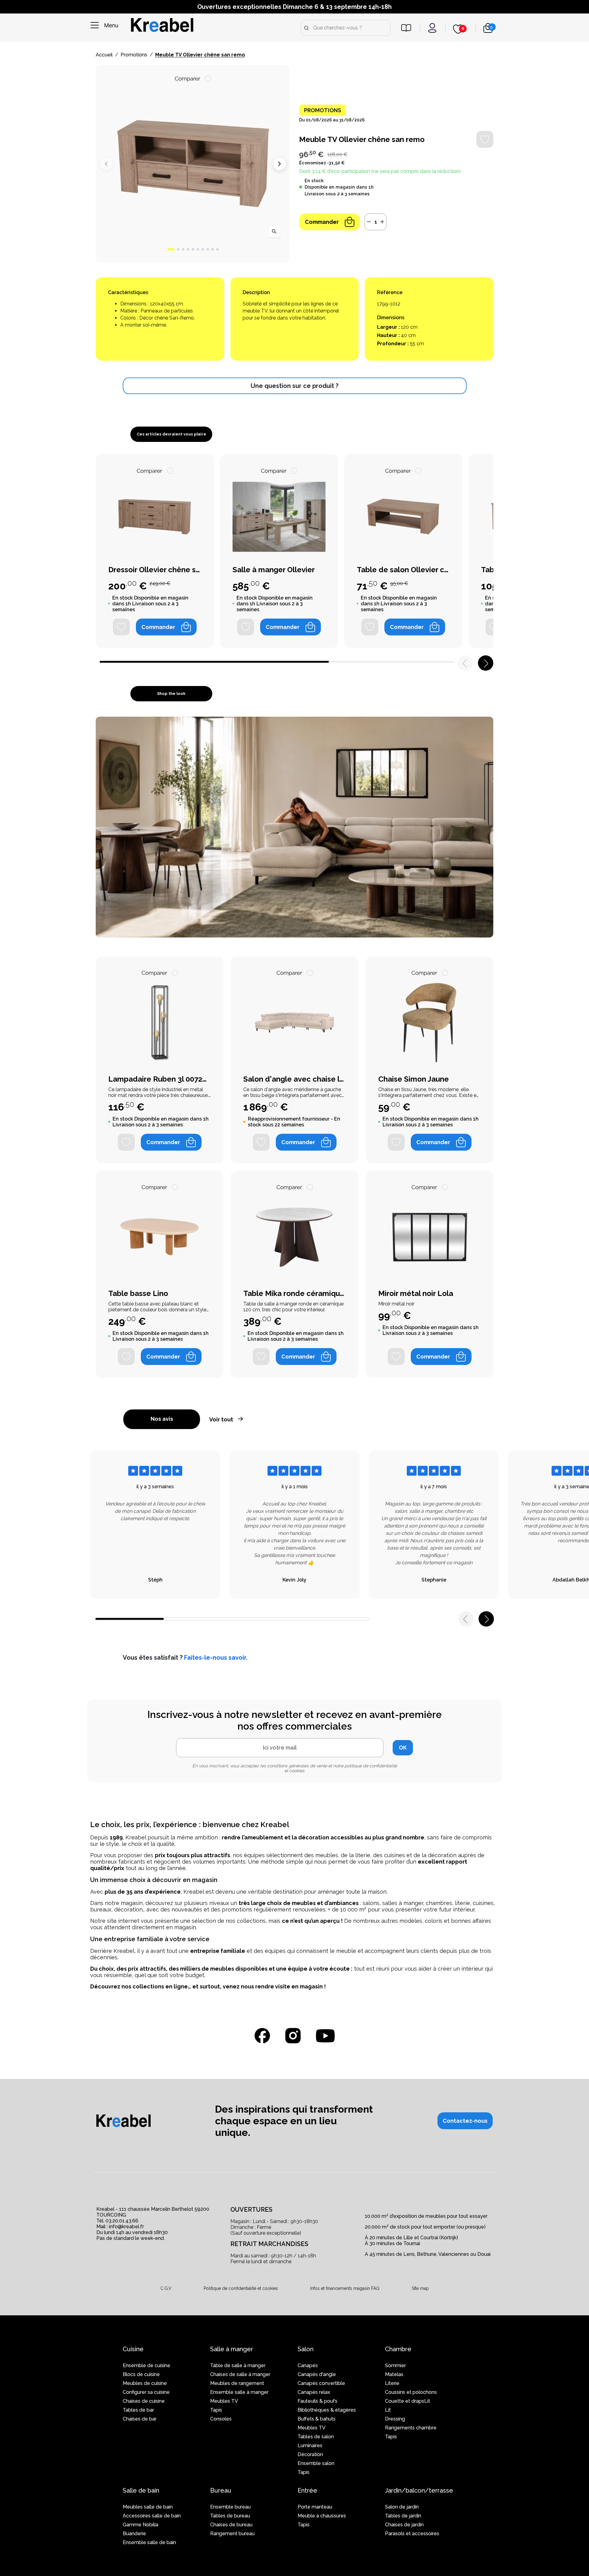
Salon (306, 2349)
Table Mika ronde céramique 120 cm (294, 1294)
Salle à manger (232, 2349)
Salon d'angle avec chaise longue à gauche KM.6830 (294, 1079)
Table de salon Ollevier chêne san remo (403, 570)
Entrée (307, 2490)
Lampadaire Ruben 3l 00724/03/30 (160, 1079)
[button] (171, 249)
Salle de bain (141, 2490)
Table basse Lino (138, 1294)
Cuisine (133, 2349)
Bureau (221, 2490)
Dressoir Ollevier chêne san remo (155, 570)
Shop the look (171, 694)
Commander (322, 222)
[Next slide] (279, 164)
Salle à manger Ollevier (274, 570)
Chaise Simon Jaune (414, 1079)
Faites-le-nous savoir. (216, 1658)
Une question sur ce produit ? (294, 386)
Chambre (398, 2349)
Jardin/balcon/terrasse (419, 2490)
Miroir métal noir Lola (416, 1294)
